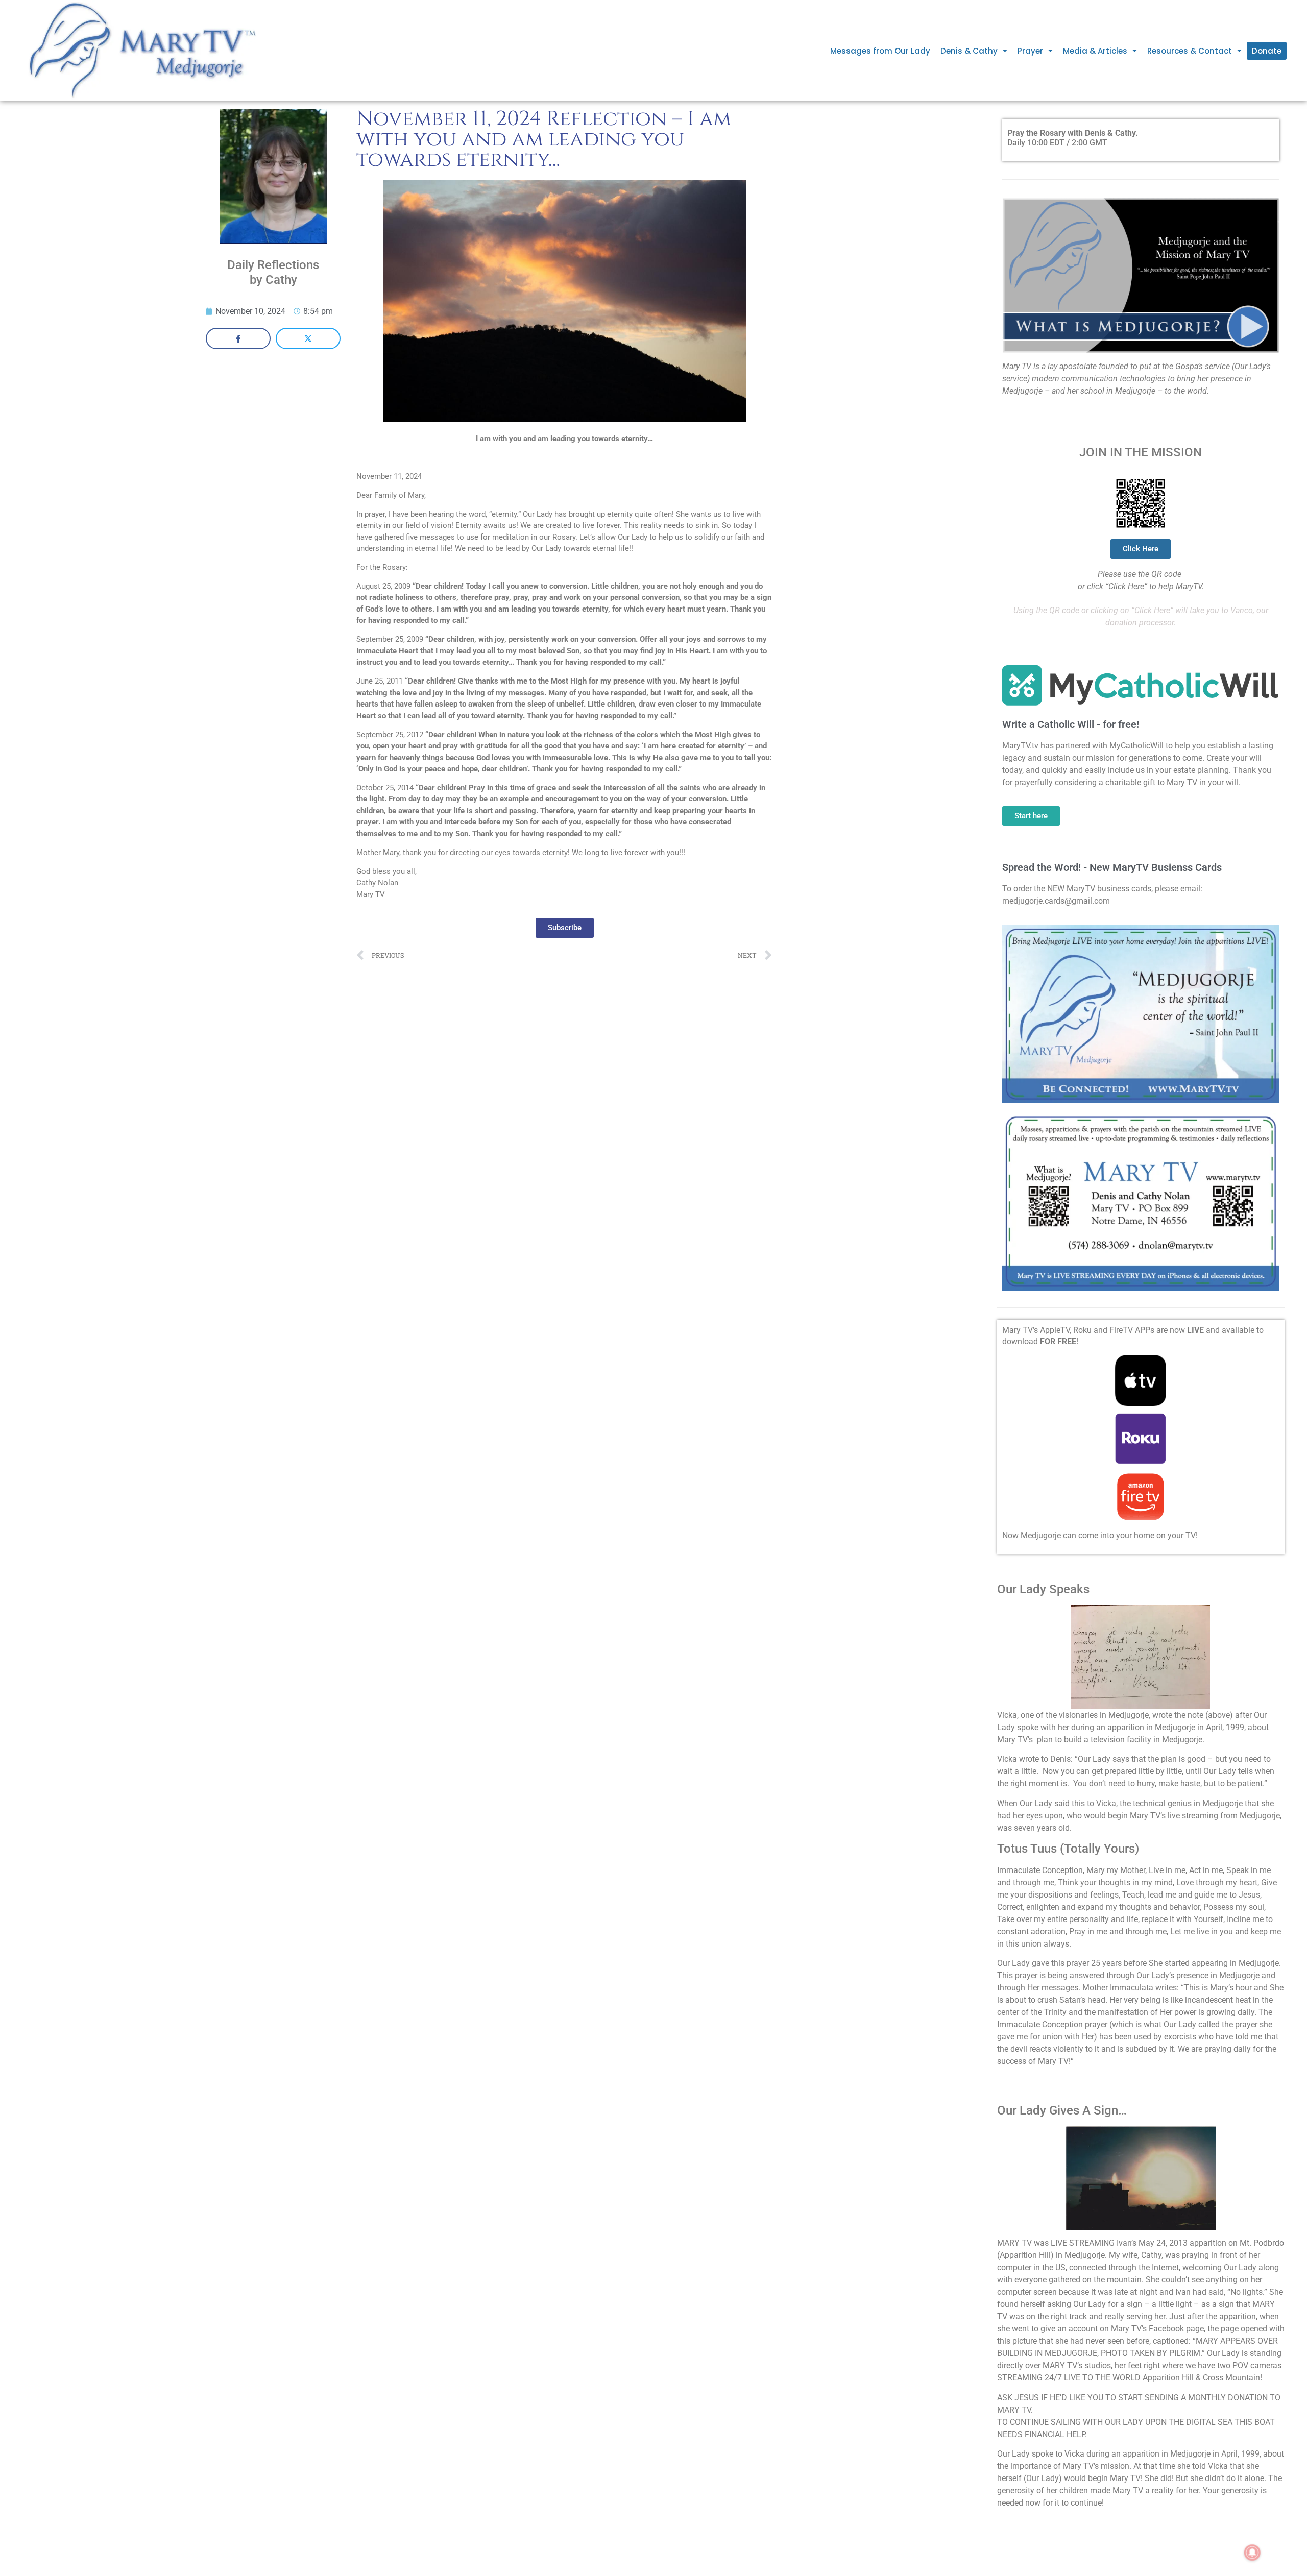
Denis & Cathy (969, 51)
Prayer (1030, 51)
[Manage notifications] (1252, 2553)
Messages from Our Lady (880, 51)
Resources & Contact (1190, 51)
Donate (1267, 51)
